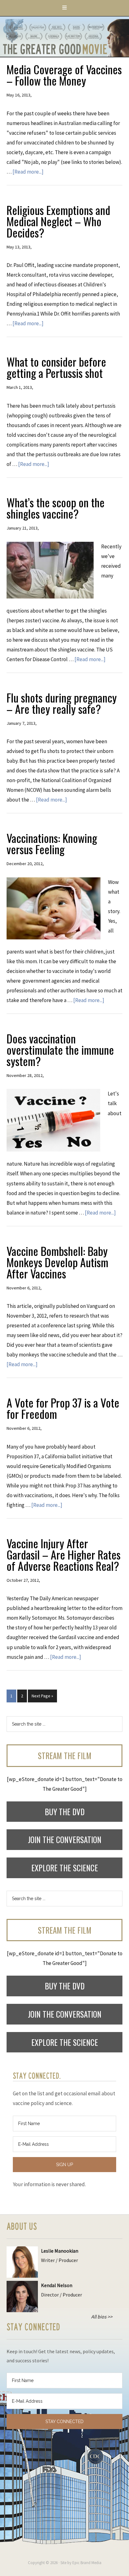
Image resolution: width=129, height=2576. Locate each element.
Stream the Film (65, 1756)
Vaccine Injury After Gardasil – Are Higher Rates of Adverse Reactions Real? (64, 1554)
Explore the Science (65, 1868)
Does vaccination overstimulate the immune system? (60, 1050)
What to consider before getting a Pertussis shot (56, 367)
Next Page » (42, 1696)
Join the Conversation (65, 1839)
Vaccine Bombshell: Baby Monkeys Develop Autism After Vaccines (57, 1262)
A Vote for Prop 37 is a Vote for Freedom (63, 1408)
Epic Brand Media (87, 2563)
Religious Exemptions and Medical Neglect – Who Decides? (58, 221)
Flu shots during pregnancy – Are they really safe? (62, 703)
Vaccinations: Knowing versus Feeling (52, 843)
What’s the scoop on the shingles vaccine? (56, 508)
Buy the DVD (65, 1812)
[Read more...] (28, 172)
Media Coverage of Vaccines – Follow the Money (64, 75)
